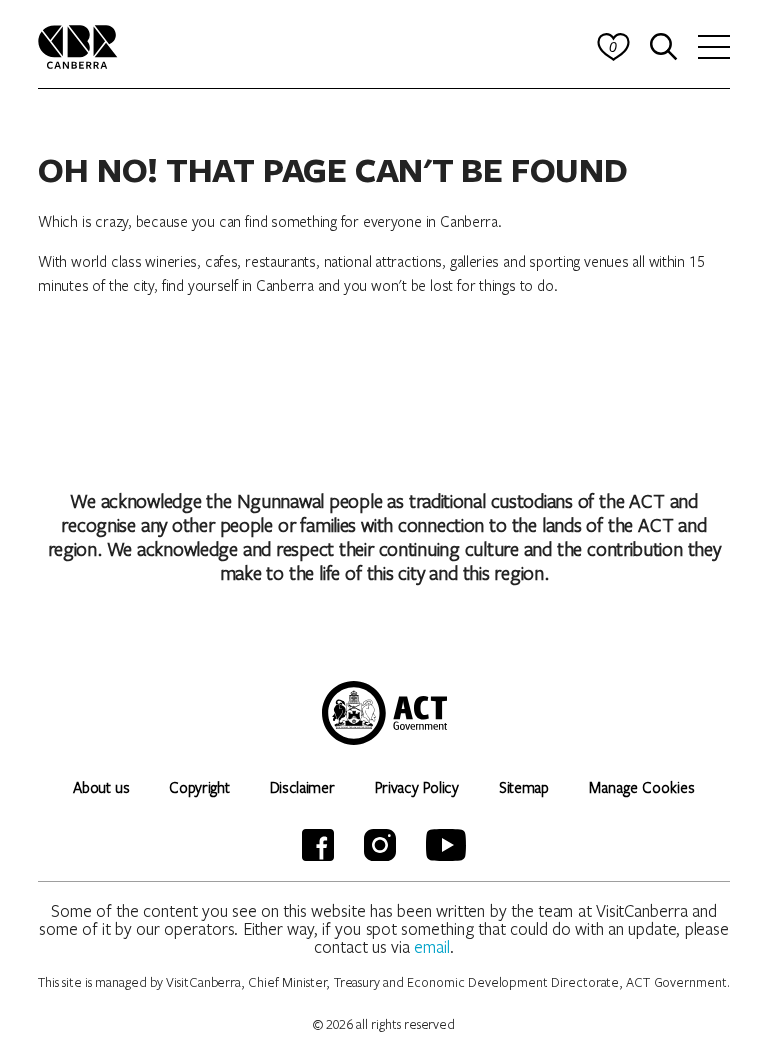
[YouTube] (446, 845)
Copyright (199, 787)
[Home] (78, 45)
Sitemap (524, 787)
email (432, 946)
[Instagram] (380, 845)
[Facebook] (318, 845)
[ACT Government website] (384, 713)
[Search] (664, 47)
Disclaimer (302, 787)
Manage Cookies (642, 787)
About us (101, 787)
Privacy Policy (417, 787)
